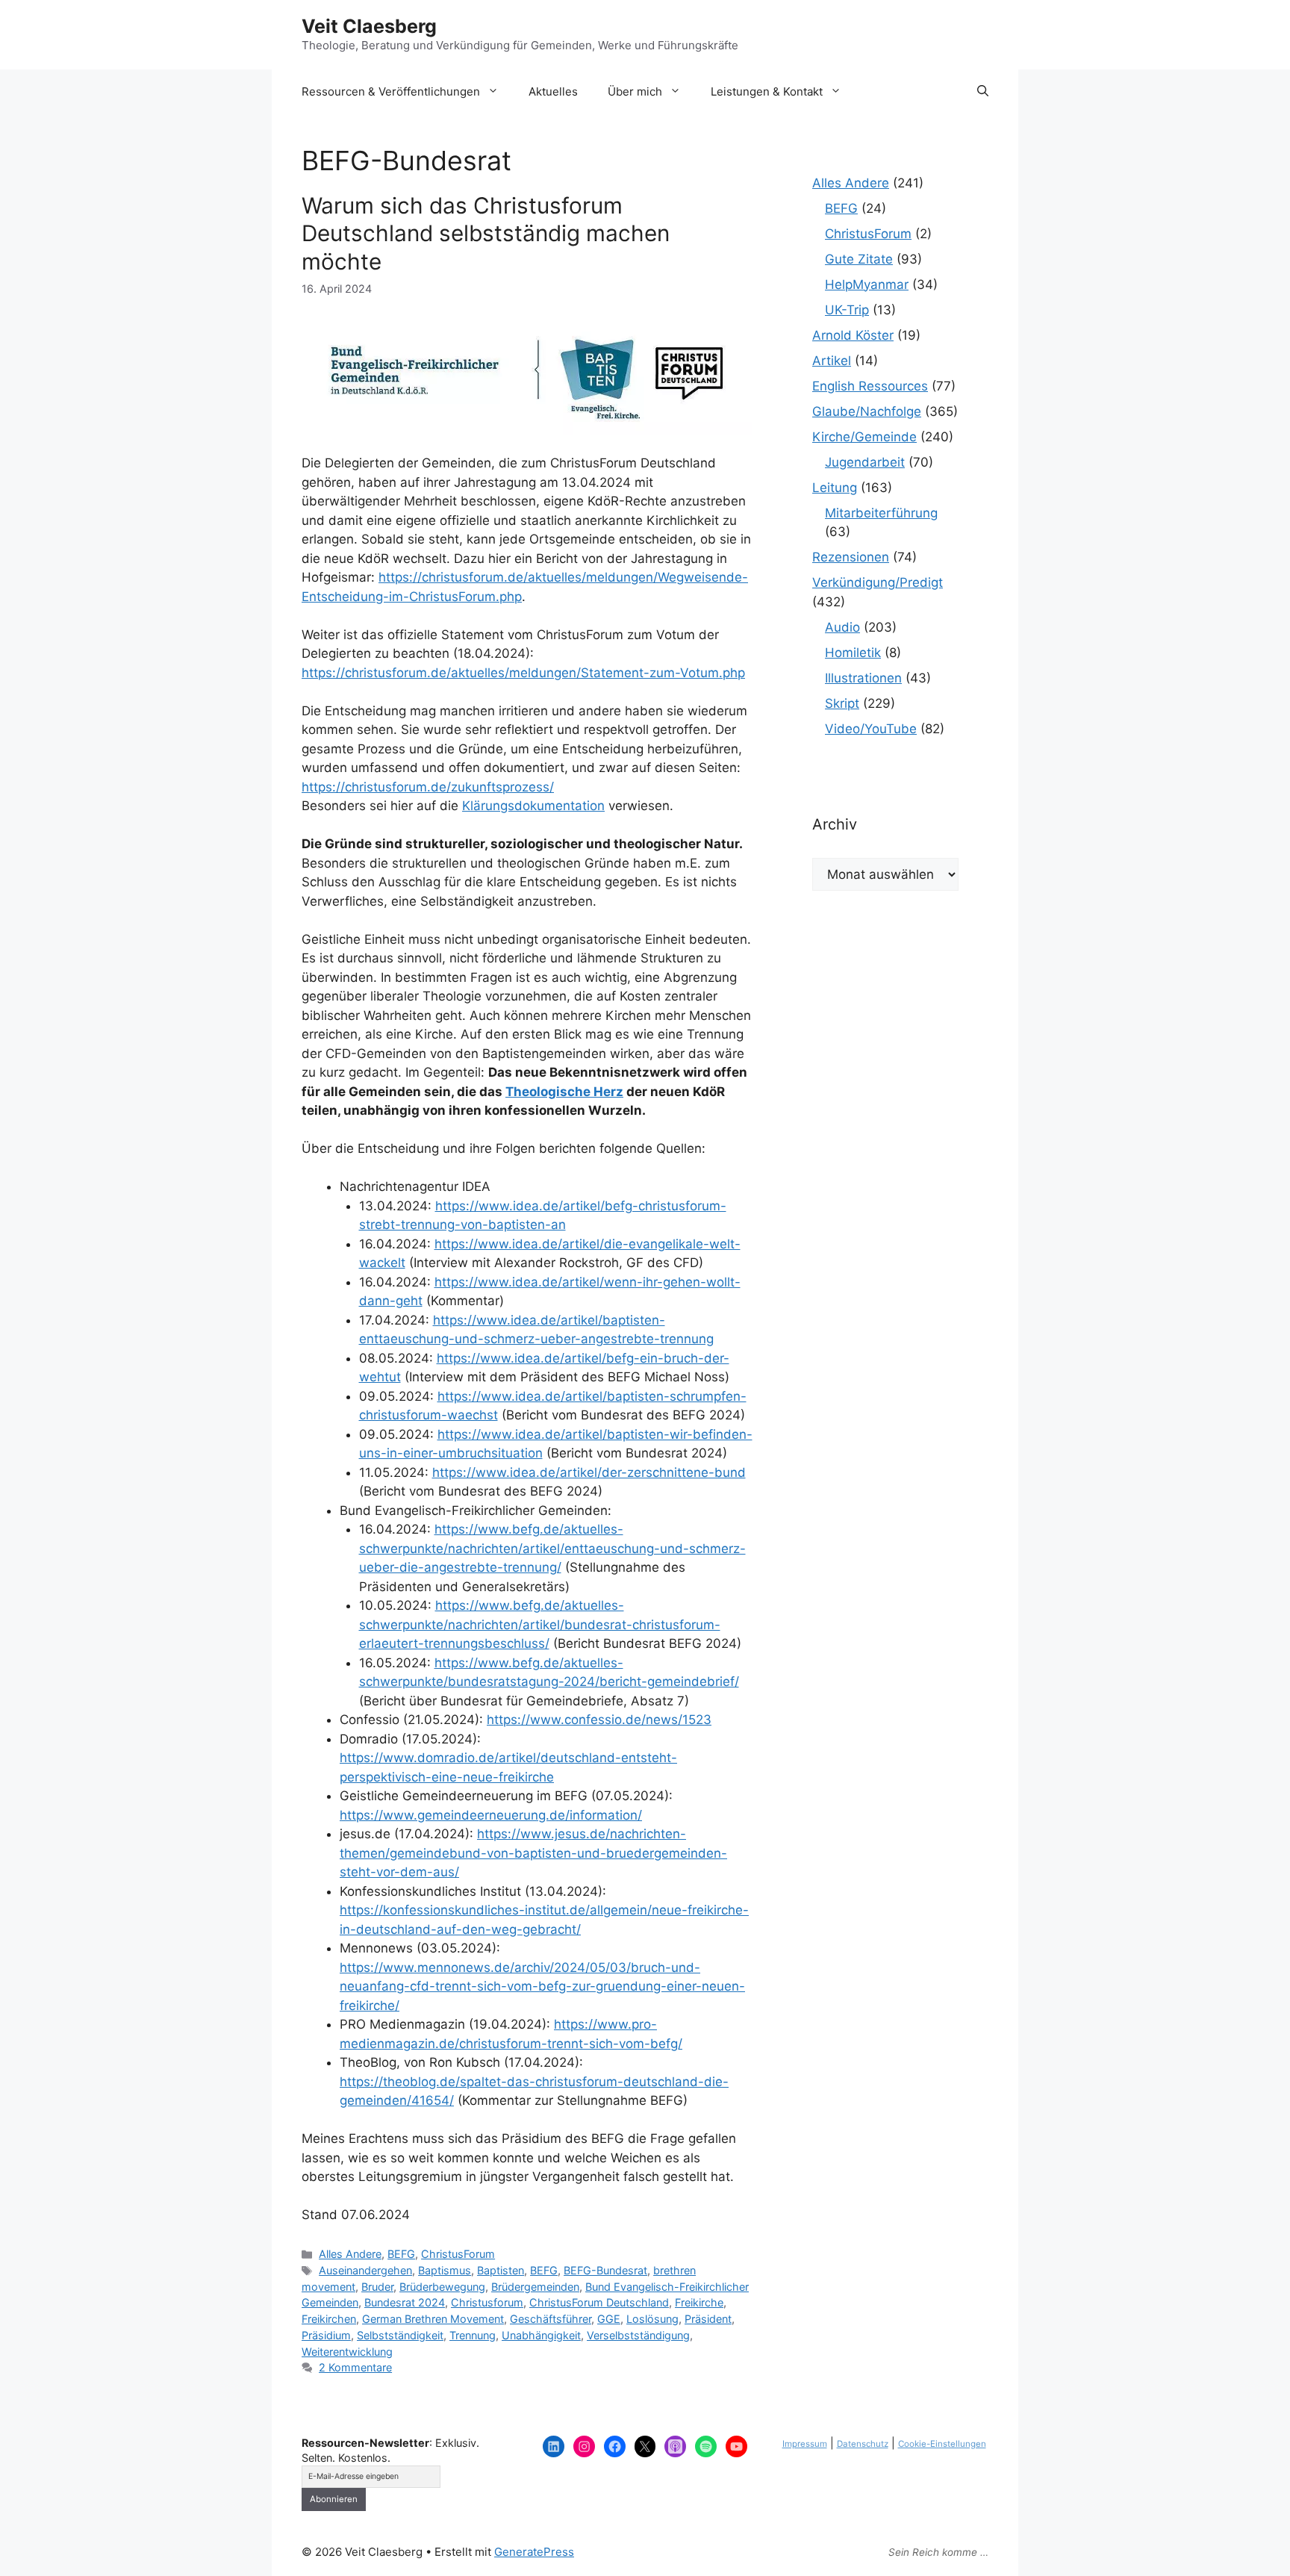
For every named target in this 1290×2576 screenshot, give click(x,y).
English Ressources (870, 386)
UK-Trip (847, 310)
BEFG (401, 2254)
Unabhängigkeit (541, 2335)
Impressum (805, 2444)
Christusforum (487, 2302)
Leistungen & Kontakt (767, 91)
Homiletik (853, 653)
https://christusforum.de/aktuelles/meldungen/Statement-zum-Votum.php (523, 673)
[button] (983, 92)
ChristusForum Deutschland (599, 2302)
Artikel (832, 361)
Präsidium (326, 2335)
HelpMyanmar (867, 284)
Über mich (635, 91)
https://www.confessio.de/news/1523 (599, 1720)
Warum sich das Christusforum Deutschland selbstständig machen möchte (486, 233)
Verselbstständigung (638, 2335)
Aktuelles (553, 91)
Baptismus (445, 2270)
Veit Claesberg (369, 26)
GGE (609, 2319)
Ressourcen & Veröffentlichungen (391, 91)
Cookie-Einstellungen (942, 2444)
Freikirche (699, 2302)
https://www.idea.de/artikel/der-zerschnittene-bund (589, 1472)
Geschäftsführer (551, 2319)
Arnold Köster (853, 335)
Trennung (473, 2335)
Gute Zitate (859, 259)
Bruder (377, 2287)
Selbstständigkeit (400, 2335)
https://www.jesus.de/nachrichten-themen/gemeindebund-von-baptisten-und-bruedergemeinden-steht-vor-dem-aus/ (533, 1853)
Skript (842, 703)
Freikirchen (329, 2319)
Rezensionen (851, 557)
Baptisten (501, 2270)
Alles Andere (350, 2254)
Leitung (835, 488)
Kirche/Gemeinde (864, 437)
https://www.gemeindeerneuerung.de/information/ (491, 1815)
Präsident (708, 2319)
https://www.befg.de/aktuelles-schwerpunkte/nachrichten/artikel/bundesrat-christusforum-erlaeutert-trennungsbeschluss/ (540, 1624)
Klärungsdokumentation (533, 806)
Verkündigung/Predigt (878, 582)
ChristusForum (458, 2254)
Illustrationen (863, 678)
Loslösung (652, 2319)
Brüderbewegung (442, 2287)
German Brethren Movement (433, 2319)
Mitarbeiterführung (881, 513)
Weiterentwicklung (347, 2352)
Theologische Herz (564, 1092)
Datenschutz (863, 2444)
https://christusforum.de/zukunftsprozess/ (428, 787)
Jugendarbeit (865, 462)
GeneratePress (534, 2552)
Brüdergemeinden (535, 2287)
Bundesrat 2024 (405, 2302)
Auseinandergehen (365, 2270)
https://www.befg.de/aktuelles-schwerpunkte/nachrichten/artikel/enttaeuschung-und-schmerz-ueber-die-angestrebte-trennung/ (552, 1548)
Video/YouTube (871, 729)
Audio (842, 627)
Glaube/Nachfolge (867, 411)
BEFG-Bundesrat (605, 2270)
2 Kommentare (355, 2367)
